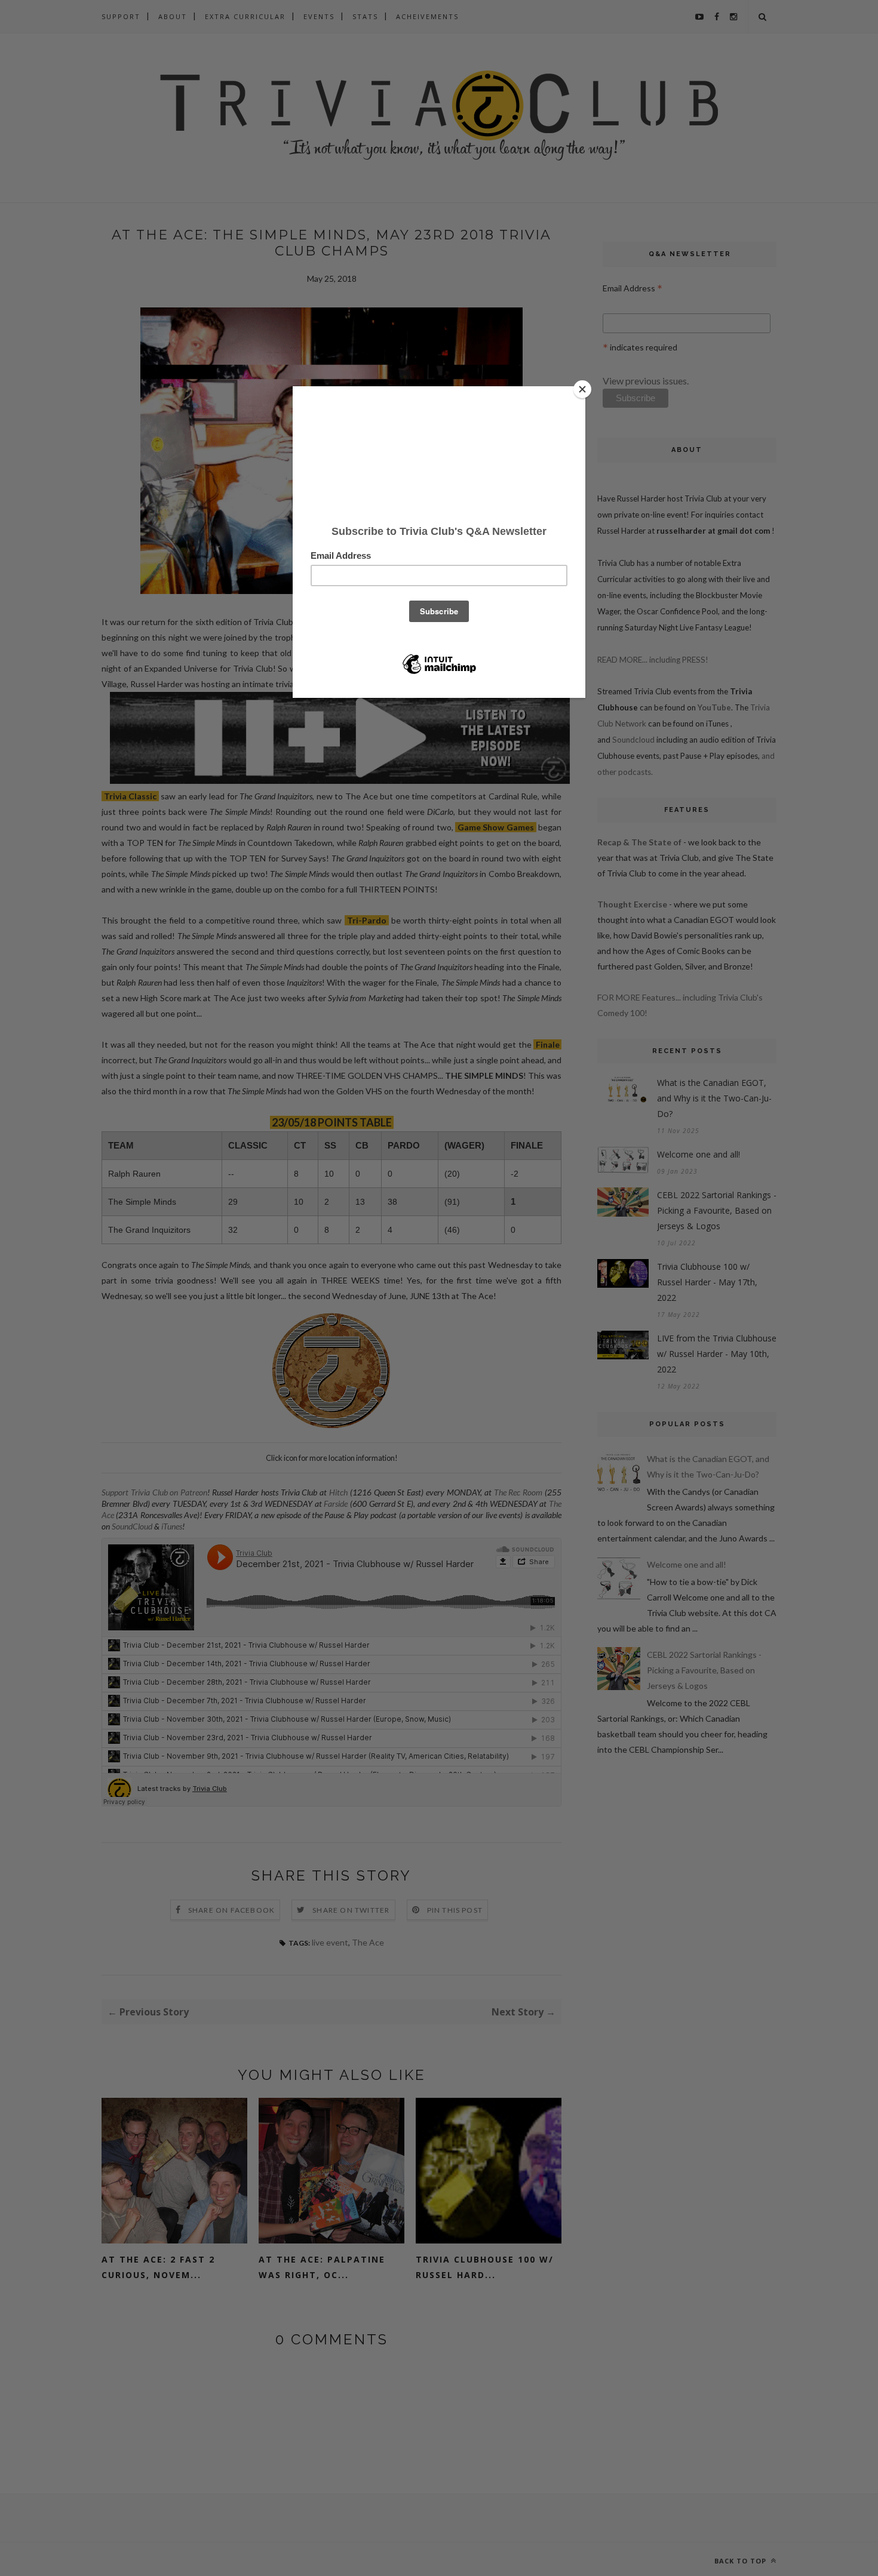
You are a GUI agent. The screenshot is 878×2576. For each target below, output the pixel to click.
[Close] (582, 389)
